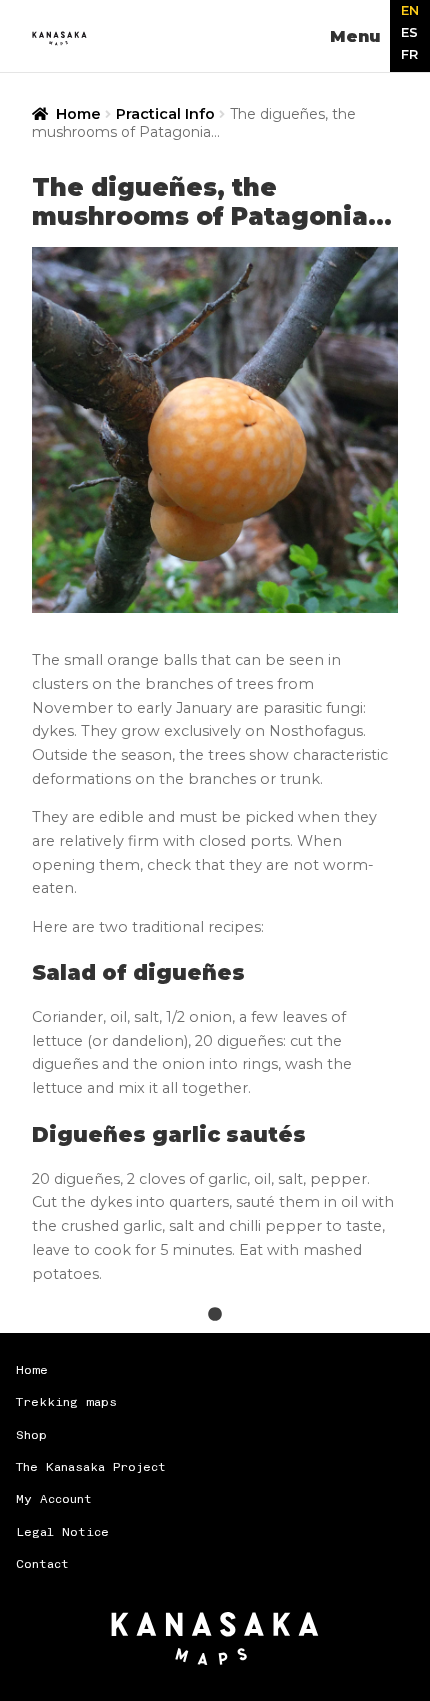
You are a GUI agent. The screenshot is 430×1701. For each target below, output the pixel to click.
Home (78, 114)
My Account (54, 1499)
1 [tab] (215, 1323)
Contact (42, 1564)
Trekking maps (66, 1402)
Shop (31, 1435)
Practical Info (165, 114)
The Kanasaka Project (91, 1467)
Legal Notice (62, 1532)
